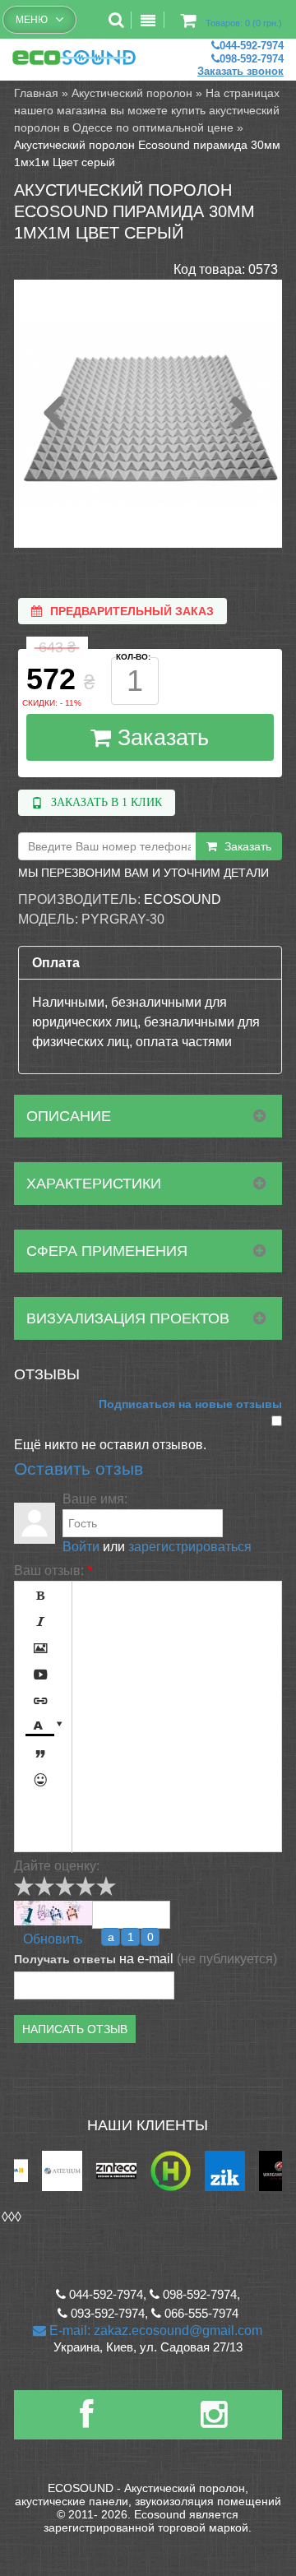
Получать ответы (65, 1959)
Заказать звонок (240, 71)
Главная (36, 93)
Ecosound (183, 899)
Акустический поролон (132, 93)
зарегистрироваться (190, 1547)
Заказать (160, 738)
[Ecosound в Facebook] (86, 2421)
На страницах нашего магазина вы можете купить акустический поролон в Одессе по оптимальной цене (147, 110)
